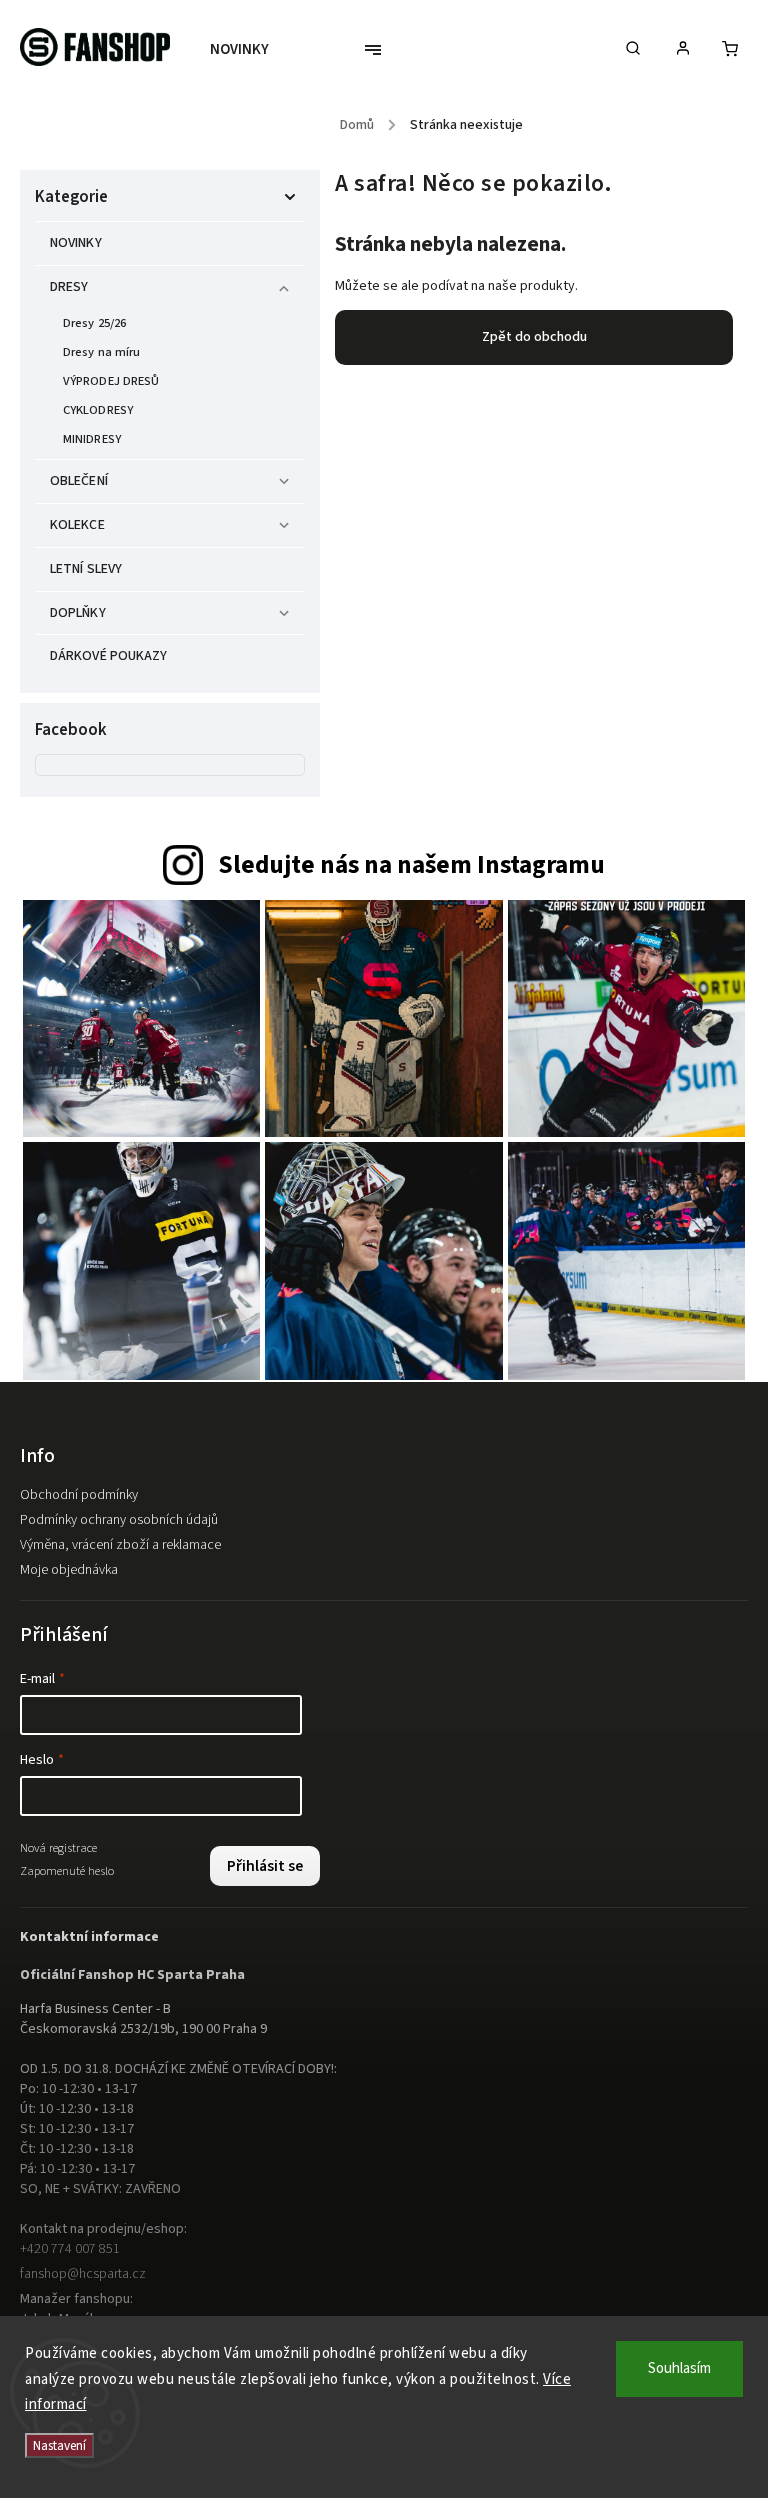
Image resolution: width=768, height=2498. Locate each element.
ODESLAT (577, 1398)
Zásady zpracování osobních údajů (577, 1446)
